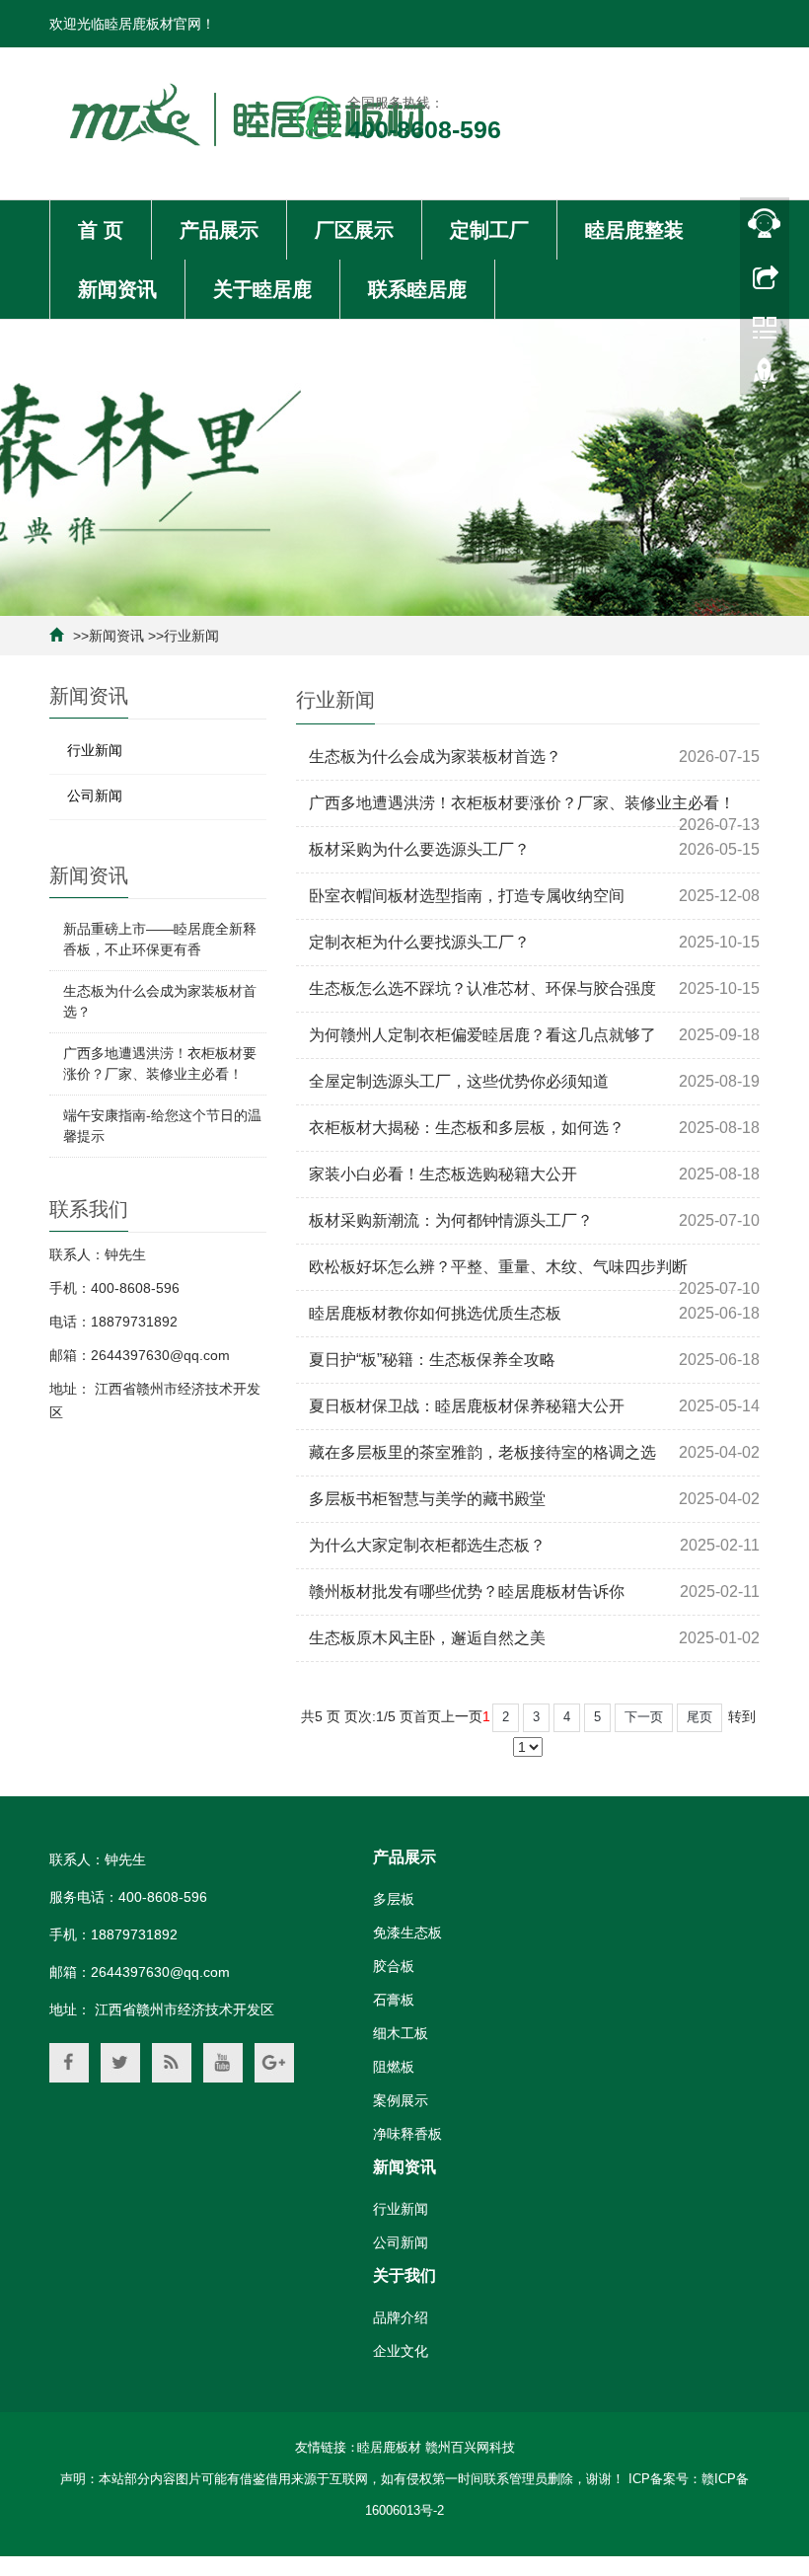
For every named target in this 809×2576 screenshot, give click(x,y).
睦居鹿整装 (634, 230)
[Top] (765, 378)
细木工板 (401, 2033)
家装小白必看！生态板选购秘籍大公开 (443, 1174)
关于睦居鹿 (262, 289)
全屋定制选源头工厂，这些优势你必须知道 (459, 1081)
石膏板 (394, 2000)
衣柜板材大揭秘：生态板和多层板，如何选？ (467, 1128)
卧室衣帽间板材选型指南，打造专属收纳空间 (467, 896)
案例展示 (401, 2100)
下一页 (644, 1717)
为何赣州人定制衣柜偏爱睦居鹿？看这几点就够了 (482, 1035)
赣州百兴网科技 (470, 2447)
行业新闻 (191, 636)
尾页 (699, 1717)
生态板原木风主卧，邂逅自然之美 (427, 1638)
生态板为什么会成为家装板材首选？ (435, 757)
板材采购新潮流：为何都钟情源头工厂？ (451, 1220)
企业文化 (401, 2351)
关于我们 (404, 2275)
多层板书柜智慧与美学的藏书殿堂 (427, 1499)
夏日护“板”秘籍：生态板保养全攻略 (432, 1360)
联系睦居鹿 (417, 289)
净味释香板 (407, 2134)
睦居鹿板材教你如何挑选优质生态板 (435, 1313)
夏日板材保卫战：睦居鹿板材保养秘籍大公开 (467, 1406)
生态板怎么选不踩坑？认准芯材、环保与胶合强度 (482, 988)
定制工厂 (489, 230)
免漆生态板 (407, 1932)
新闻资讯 (117, 289)
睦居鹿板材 (389, 2447)
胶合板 (394, 1966)
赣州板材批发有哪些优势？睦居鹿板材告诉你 (467, 1591)
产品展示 (219, 230)
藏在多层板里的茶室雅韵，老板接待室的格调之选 (482, 1452)
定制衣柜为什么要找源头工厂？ (419, 942)
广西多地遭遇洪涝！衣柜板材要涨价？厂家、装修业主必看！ (522, 803)
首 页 (101, 230)
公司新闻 (95, 796)
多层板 (394, 1899)
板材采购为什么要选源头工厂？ (419, 849)
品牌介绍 (401, 2317)
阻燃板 (394, 2067)
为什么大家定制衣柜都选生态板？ (427, 1545)
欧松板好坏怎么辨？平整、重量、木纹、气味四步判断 (498, 1267)
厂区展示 (354, 230)
